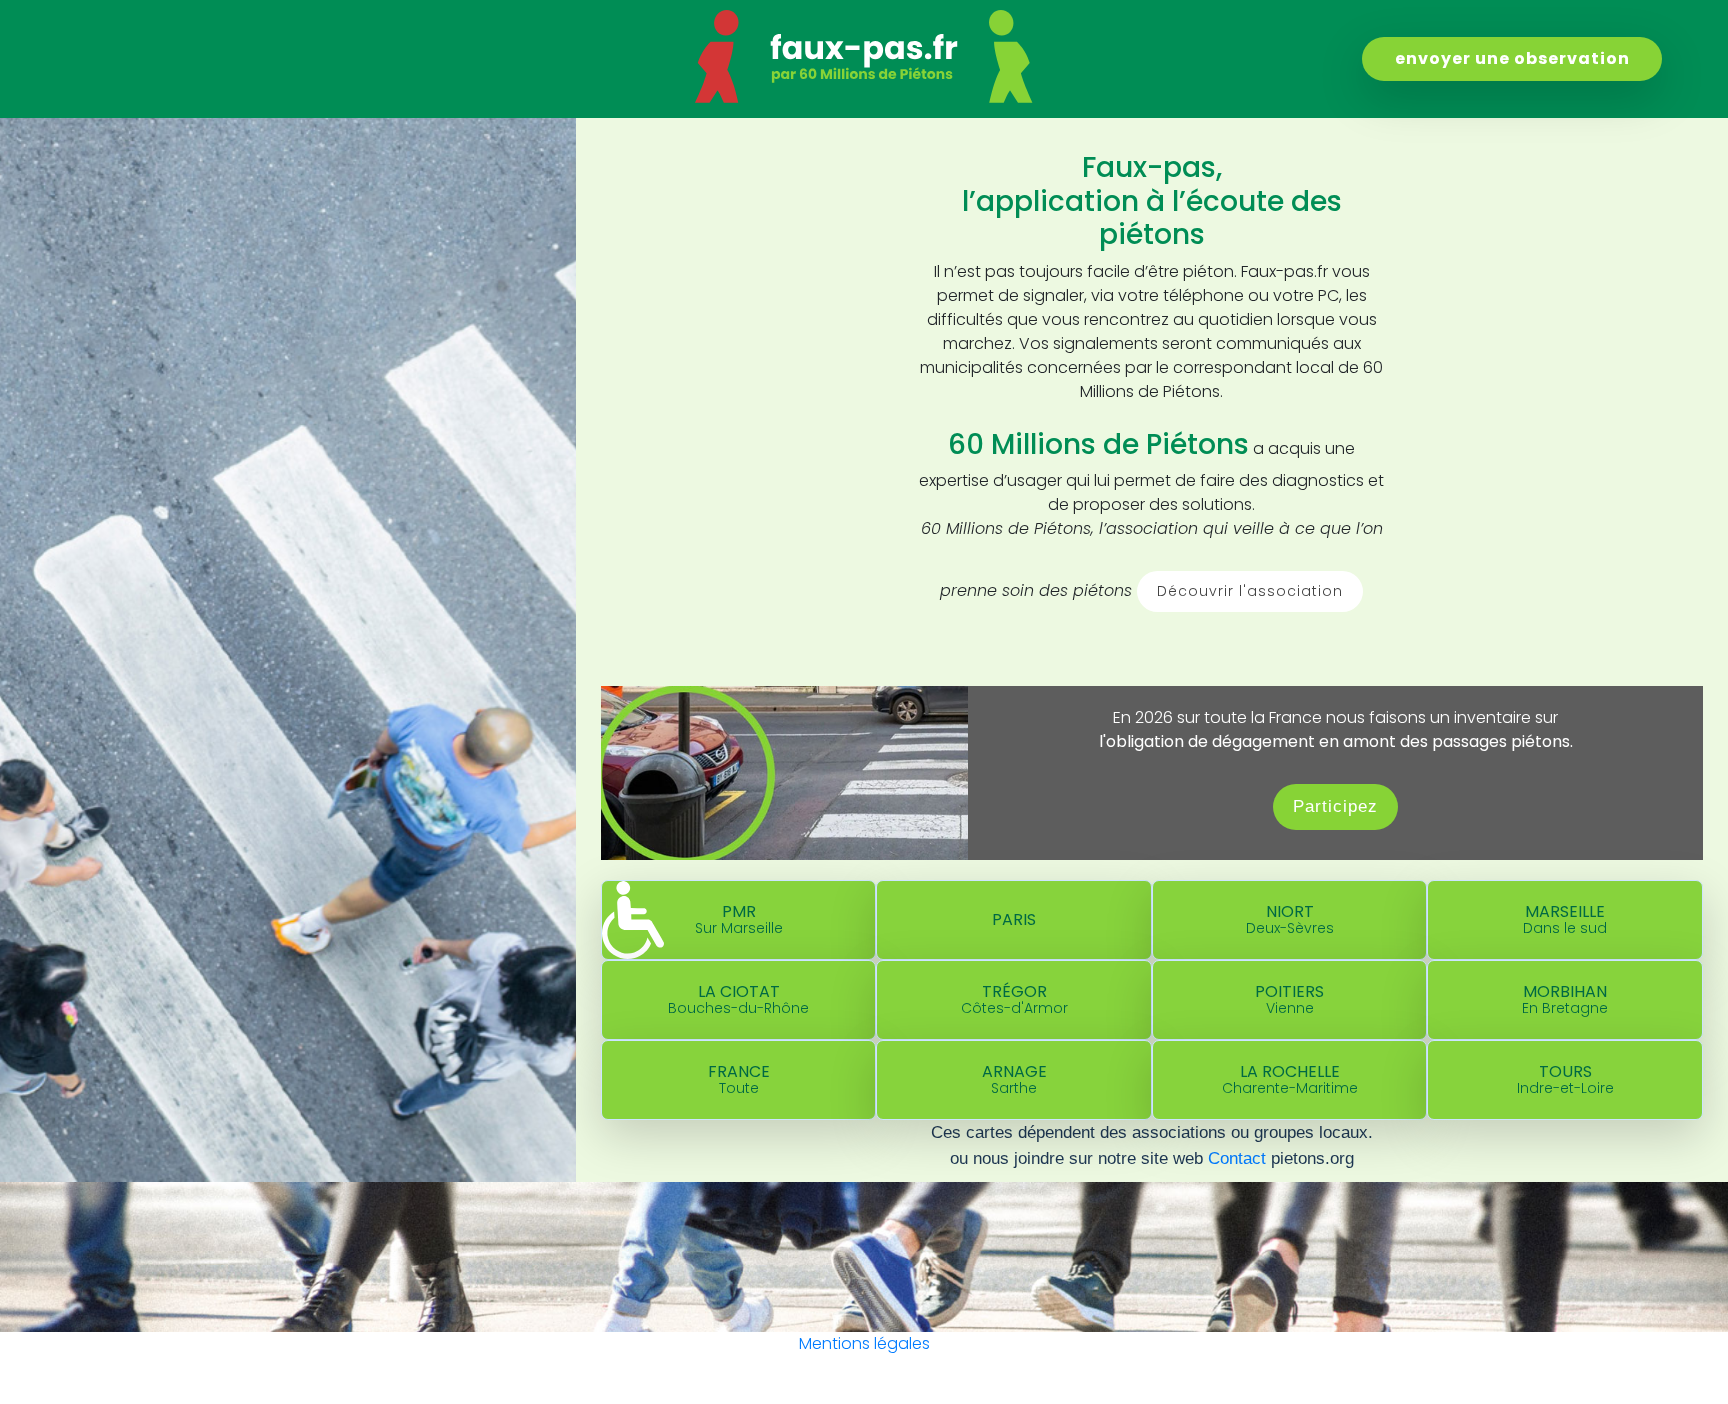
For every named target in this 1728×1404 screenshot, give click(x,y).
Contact (1237, 1158)
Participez (1335, 806)
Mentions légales (864, 1343)
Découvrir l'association (1250, 591)
